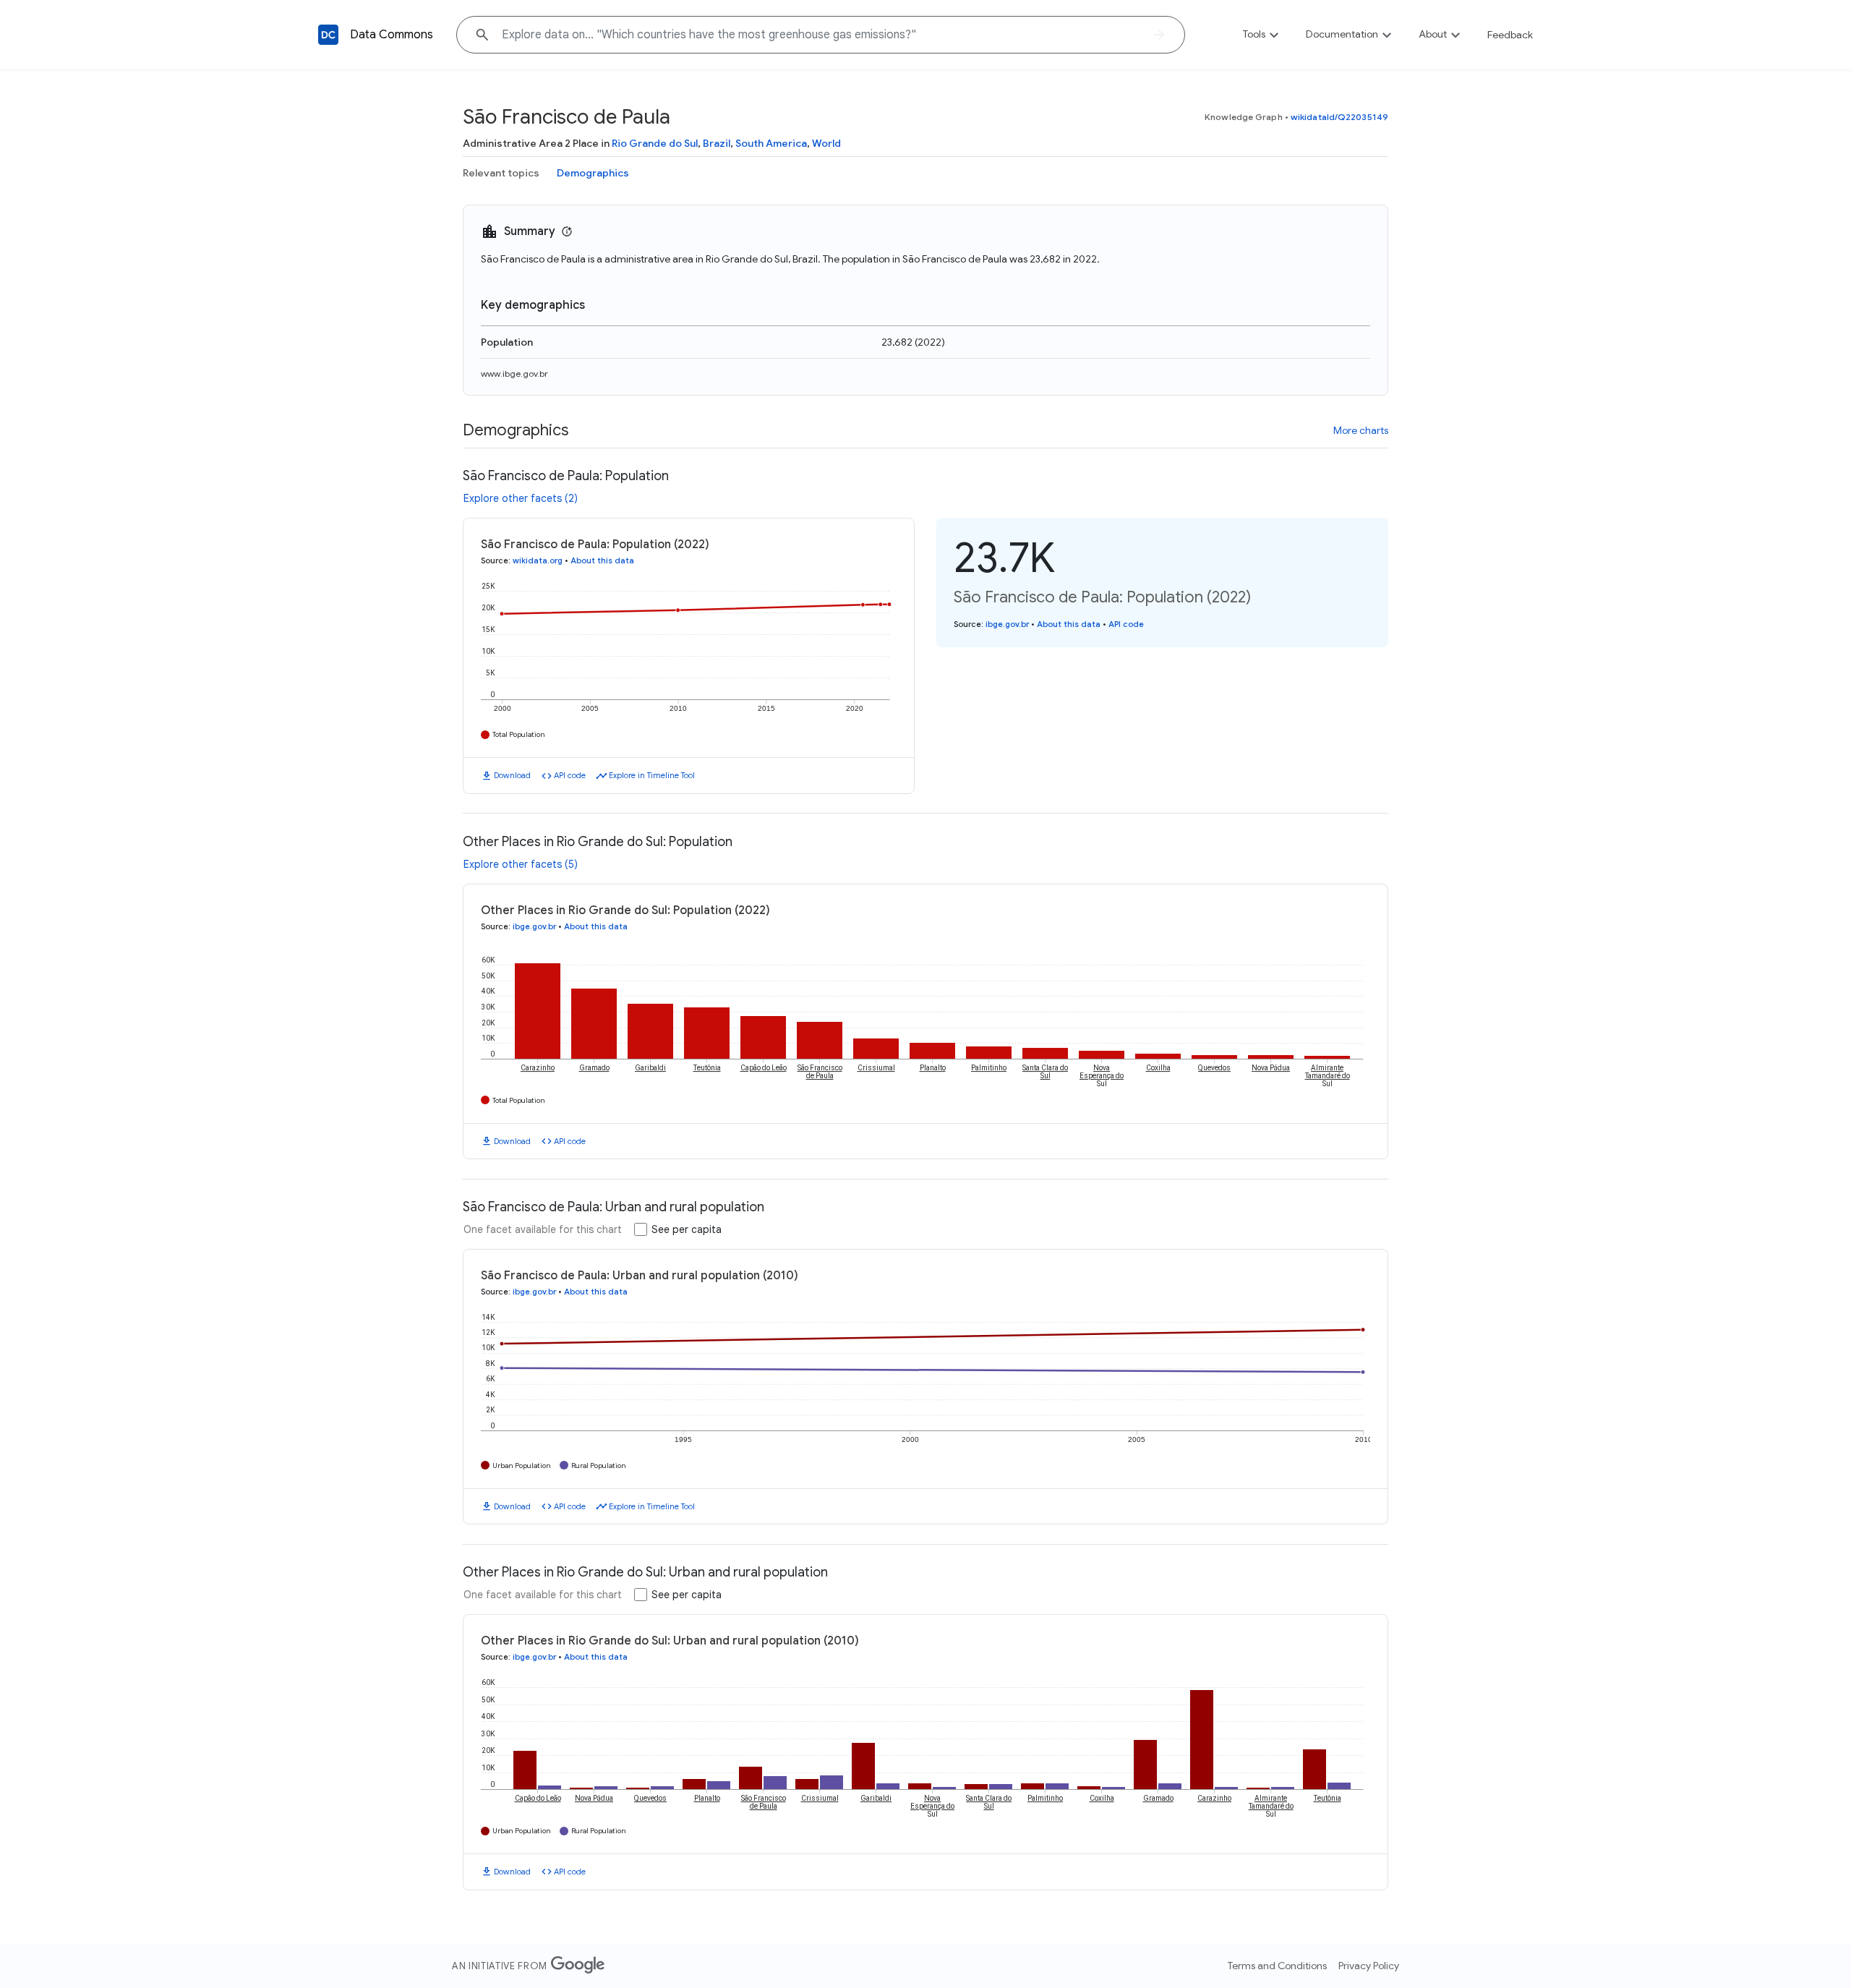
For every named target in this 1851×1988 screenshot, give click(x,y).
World (826, 143)
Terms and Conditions (1277, 1966)
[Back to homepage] (328, 35)
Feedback (1510, 35)
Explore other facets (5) (521, 864)
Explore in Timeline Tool (652, 775)
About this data (602, 560)
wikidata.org (538, 560)
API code (570, 775)
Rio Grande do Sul (655, 143)
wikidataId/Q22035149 (1339, 117)
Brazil (717, 143)
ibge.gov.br (1007, 624)
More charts (1361, 430)
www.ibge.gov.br (514, 374)
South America (771, 143)
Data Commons (392, 35)
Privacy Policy (1369, 1966)
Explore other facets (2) (521, 498)
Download (512, 775)
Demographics (593, 173)
